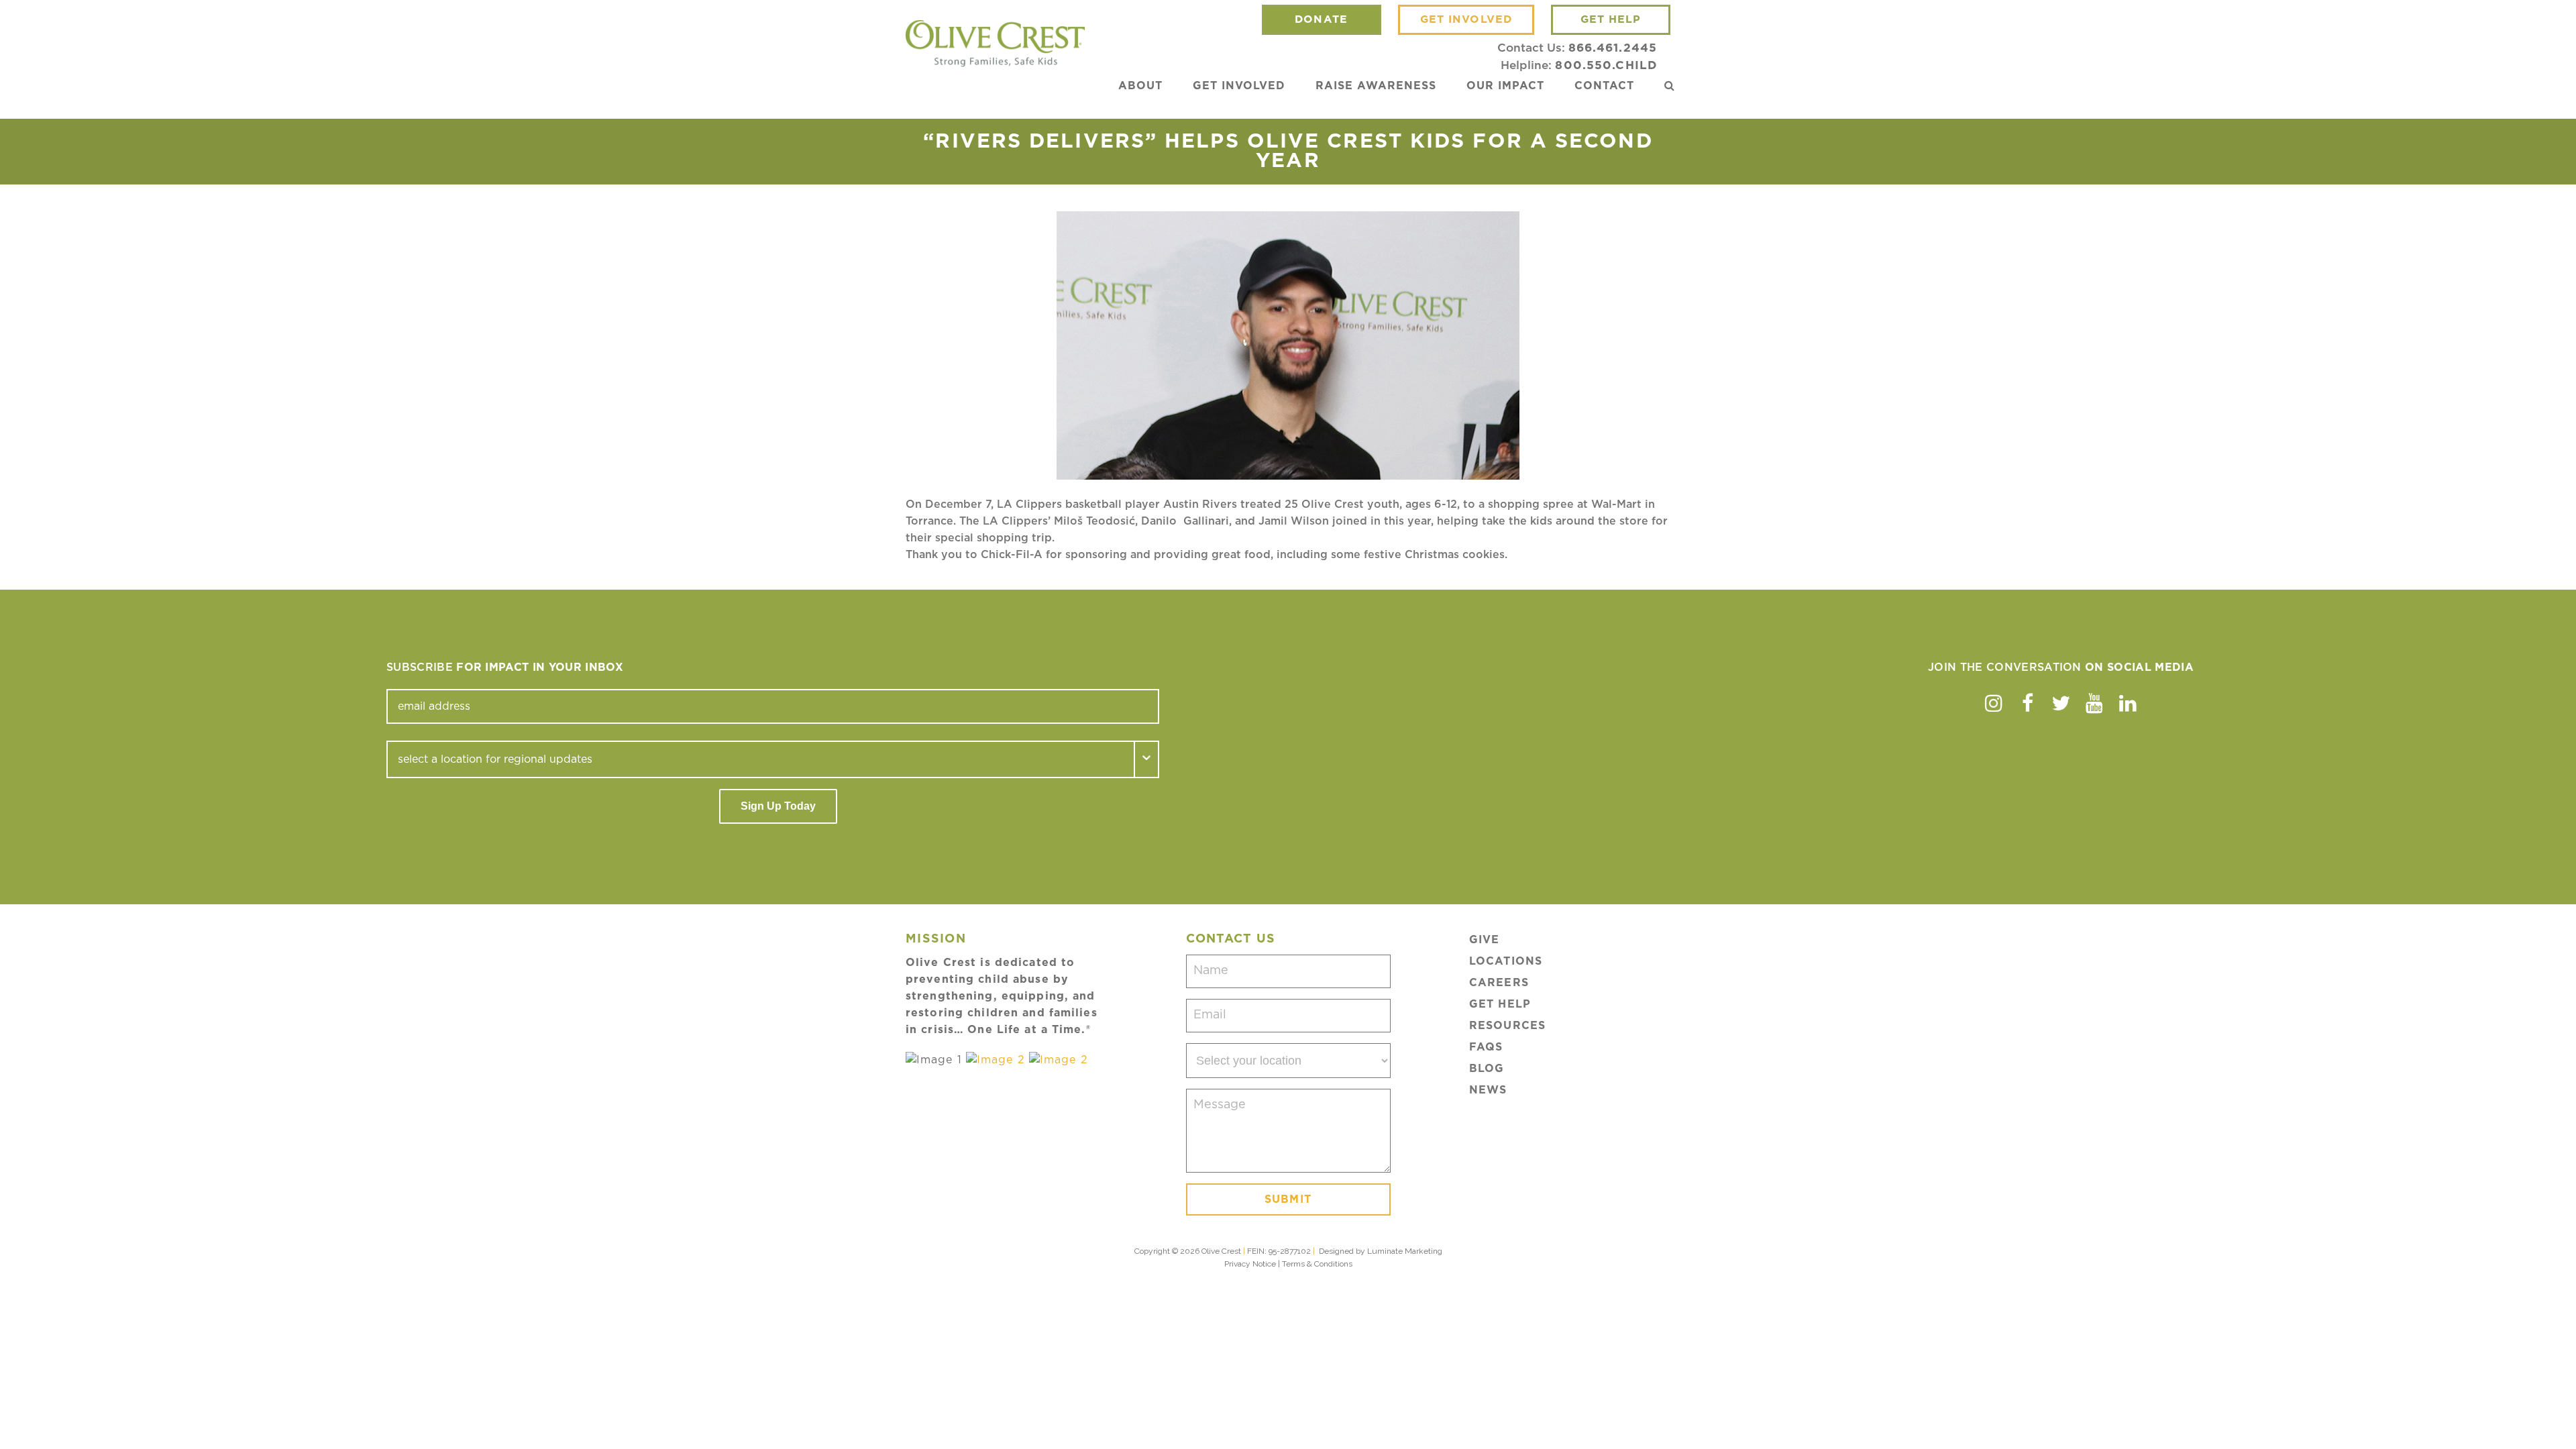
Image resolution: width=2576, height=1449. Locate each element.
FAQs (1486, 1047)
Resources (1507, 1026)
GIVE (1484, 940)
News (1488, 1090)
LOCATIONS (1506, 961)
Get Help (1500, 1004)
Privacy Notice (1250, 1264)
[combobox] (761, 759)
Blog (1487, 1069)
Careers (1499, 983)
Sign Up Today (778, 806)
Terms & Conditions (1317, 1264)
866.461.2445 (1613, 48)
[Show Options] (1147, 759)
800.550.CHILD (1606, 65)
